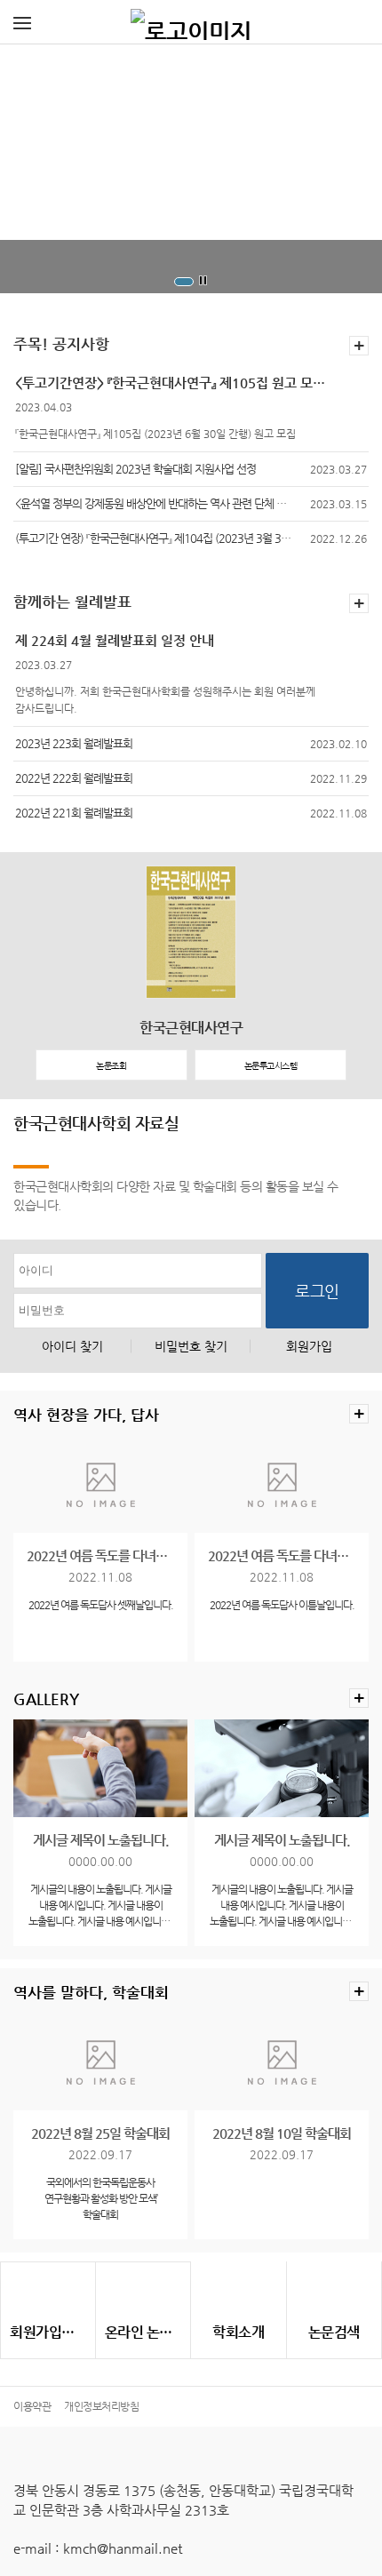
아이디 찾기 (72, 1346)
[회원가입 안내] (48, 2293)
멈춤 (203, 281)
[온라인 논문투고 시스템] (143, 2293)
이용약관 (32, 2406)
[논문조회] (334, 2292)
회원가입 (309, 1346)
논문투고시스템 (271, 1066)
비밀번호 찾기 (191, 1346)
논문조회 (111, 1066)
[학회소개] (239, 2292)
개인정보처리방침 (101, 2406)
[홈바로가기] (191, 22)
